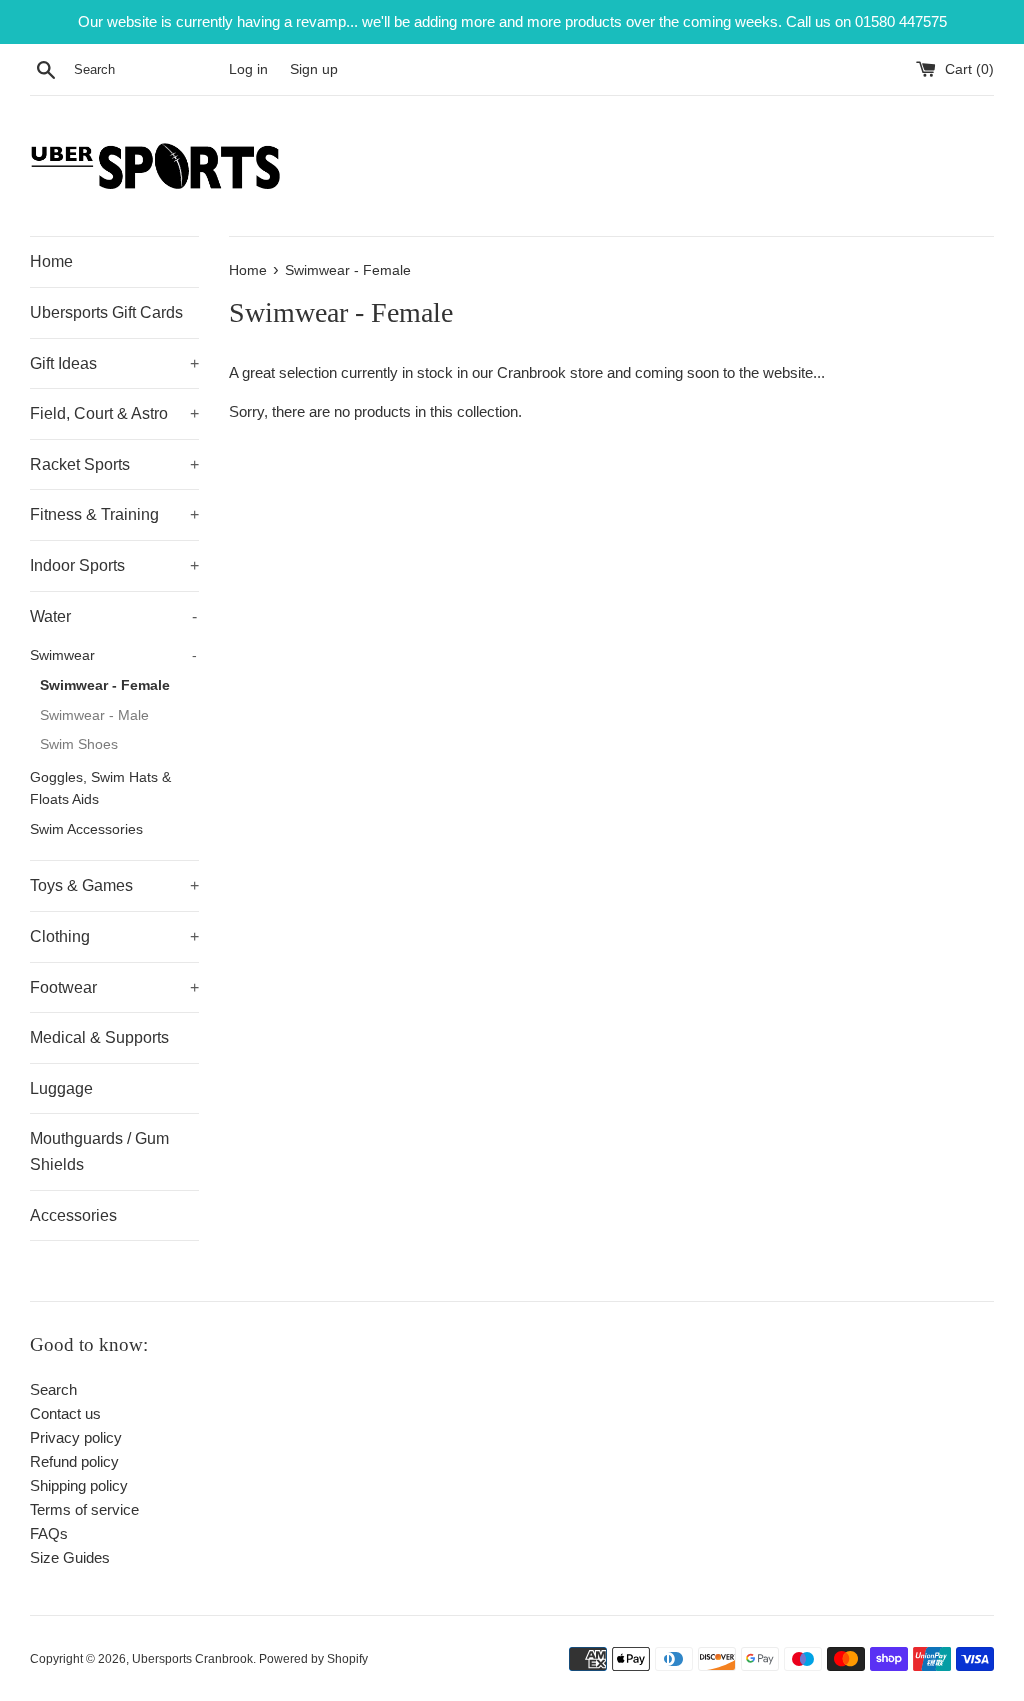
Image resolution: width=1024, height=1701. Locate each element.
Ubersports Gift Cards (106, 312)
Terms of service (84, 1509)
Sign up (314, 69)
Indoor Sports (114, 565)
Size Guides (70, 1557)
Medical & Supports (99, 1037)
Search (53, 1389)
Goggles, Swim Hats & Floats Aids (100, 788)
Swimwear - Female (105, 685)
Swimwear (113, 655)
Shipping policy (79, 1485)
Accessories (73, 1215)
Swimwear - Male (94, 715)
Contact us (65, 1413)
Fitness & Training (114, 514)
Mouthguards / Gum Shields (99, 1151)
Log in (248, 69)
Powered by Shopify (313, 1659)
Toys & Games (114, 885)
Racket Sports (114, 464)
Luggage (61, 1088)
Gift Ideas (114, 363)
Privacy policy (76, 1437)
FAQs (49, 1533)
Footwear (114, 987)
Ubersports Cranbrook (192, 1659)
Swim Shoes (79, 744)
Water (113, 616)
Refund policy (74, 1461)
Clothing (114, 936)
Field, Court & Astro (114, 413)
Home (51, 261)
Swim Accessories (86, 829)
